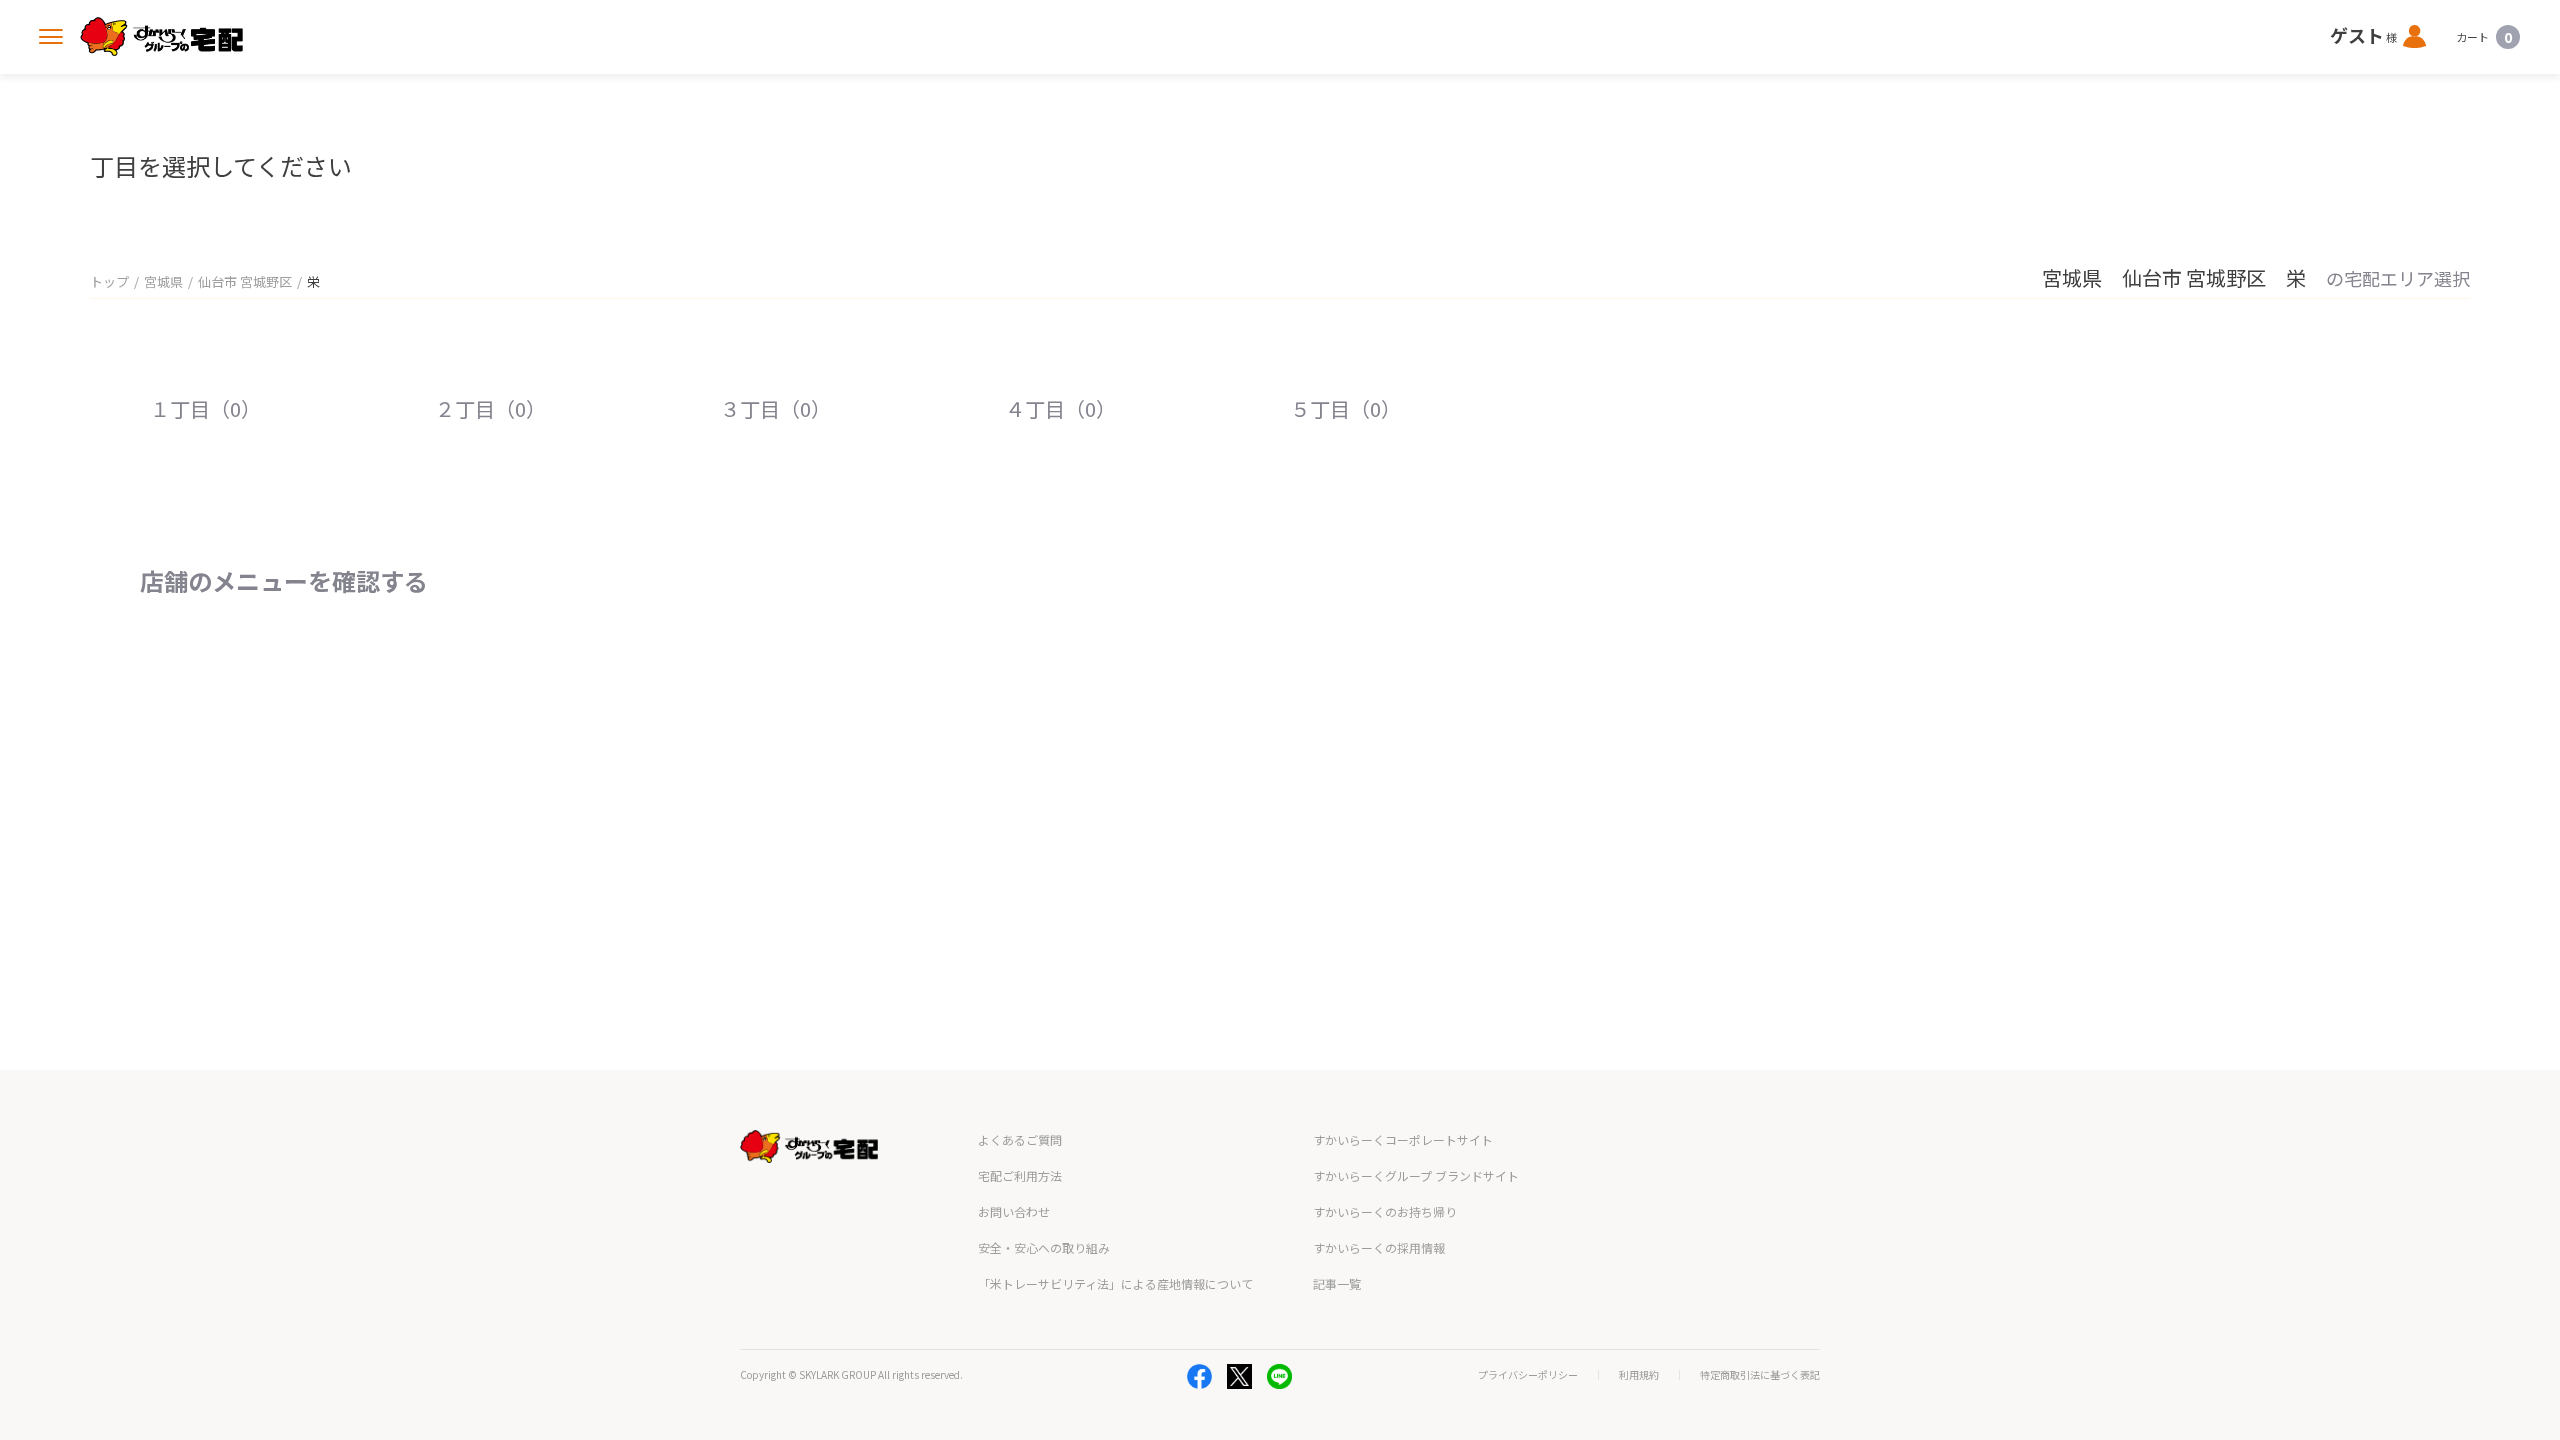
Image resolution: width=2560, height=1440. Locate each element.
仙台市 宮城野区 (245, 281)
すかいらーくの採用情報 (1379, 1247)
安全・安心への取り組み (1044, 1247)
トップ (109, 281)
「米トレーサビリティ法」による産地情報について (1115, 1283)
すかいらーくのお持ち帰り (1385, 1211)
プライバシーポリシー (1528, 1375)
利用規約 (1639, 1375)
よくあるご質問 (1020, 1139)
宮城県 (163, 281)
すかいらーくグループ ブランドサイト (1416, 1175)
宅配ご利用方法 (1020, 1175)
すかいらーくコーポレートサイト (1403, 1139)
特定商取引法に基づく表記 (1760, 1375)
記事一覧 (1337, 1283)
